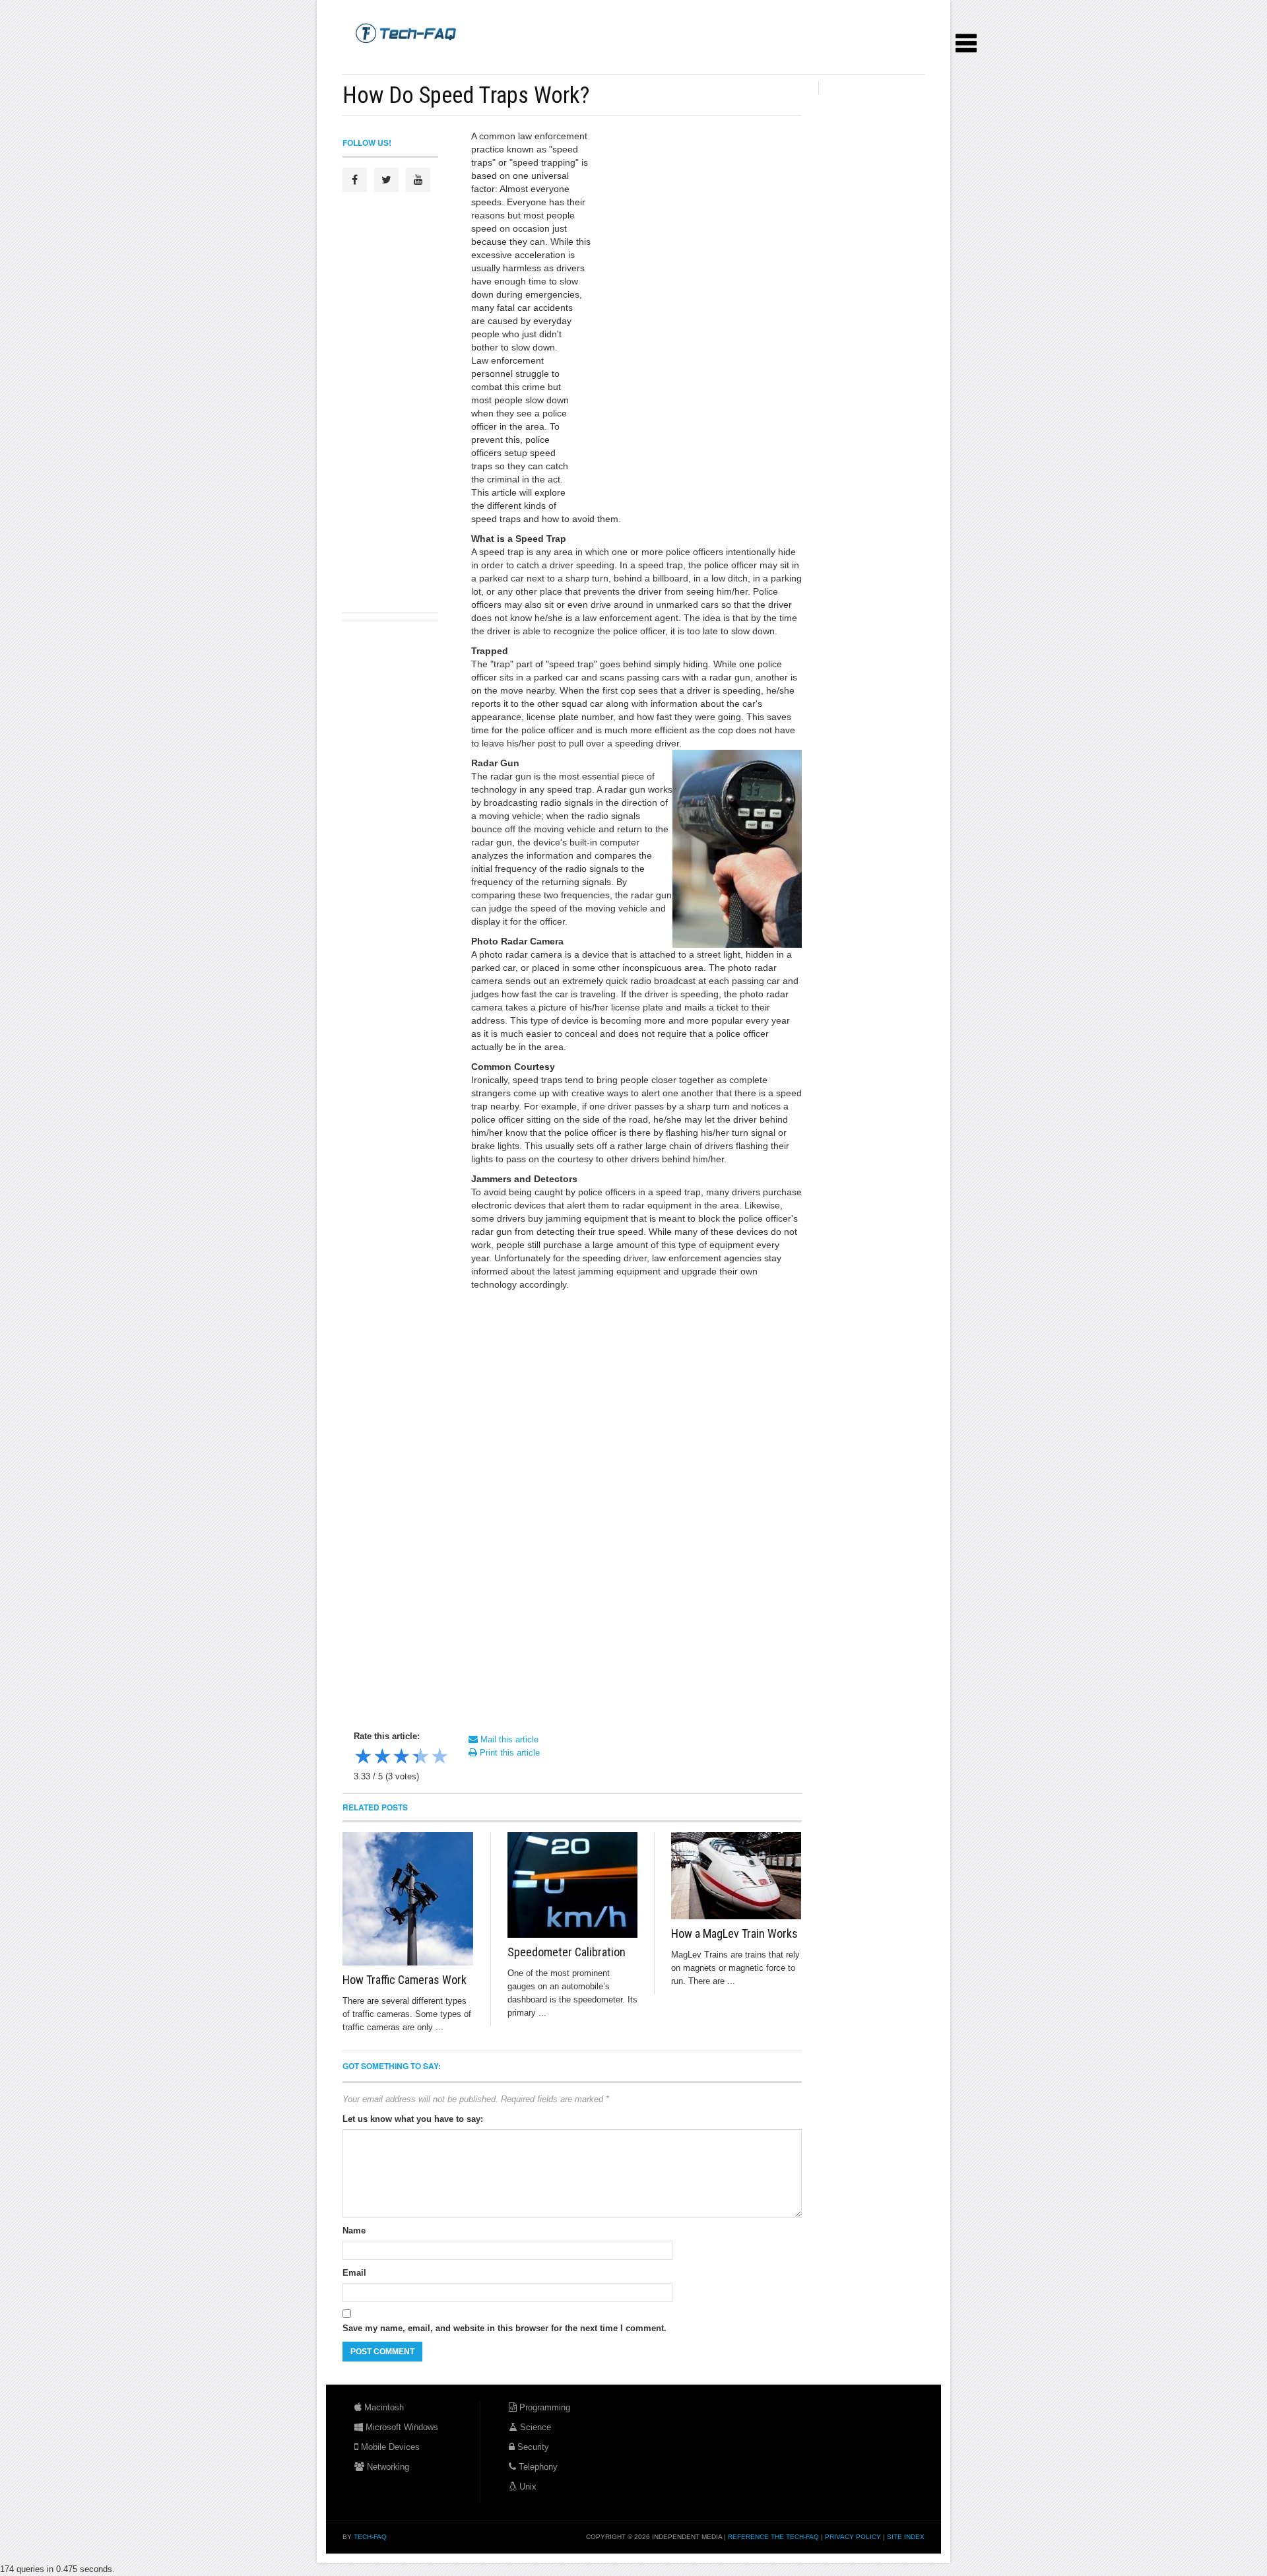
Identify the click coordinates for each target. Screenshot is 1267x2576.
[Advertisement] (583, 59)
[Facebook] (355, 180)
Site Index (906, 2537)
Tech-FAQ (370, 2537)
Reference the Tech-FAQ (773, 2537)
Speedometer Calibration (567, 1952)
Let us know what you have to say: (413, 2119)
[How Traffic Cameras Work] (408, 1899)
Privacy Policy (853, 2537)
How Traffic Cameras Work (405, 1980)
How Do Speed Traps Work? (466, 95)
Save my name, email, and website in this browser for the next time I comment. (504, 2328)
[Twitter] (386, 180)
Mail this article (508, 1739)
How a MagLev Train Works (734, 1933)
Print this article (508, 1753)
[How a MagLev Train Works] (736, 1876)
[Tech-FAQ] (406, 32)
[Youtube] (418, 180)
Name (354, 2230)
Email (354, 2273)
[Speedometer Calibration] (573, 1885)
